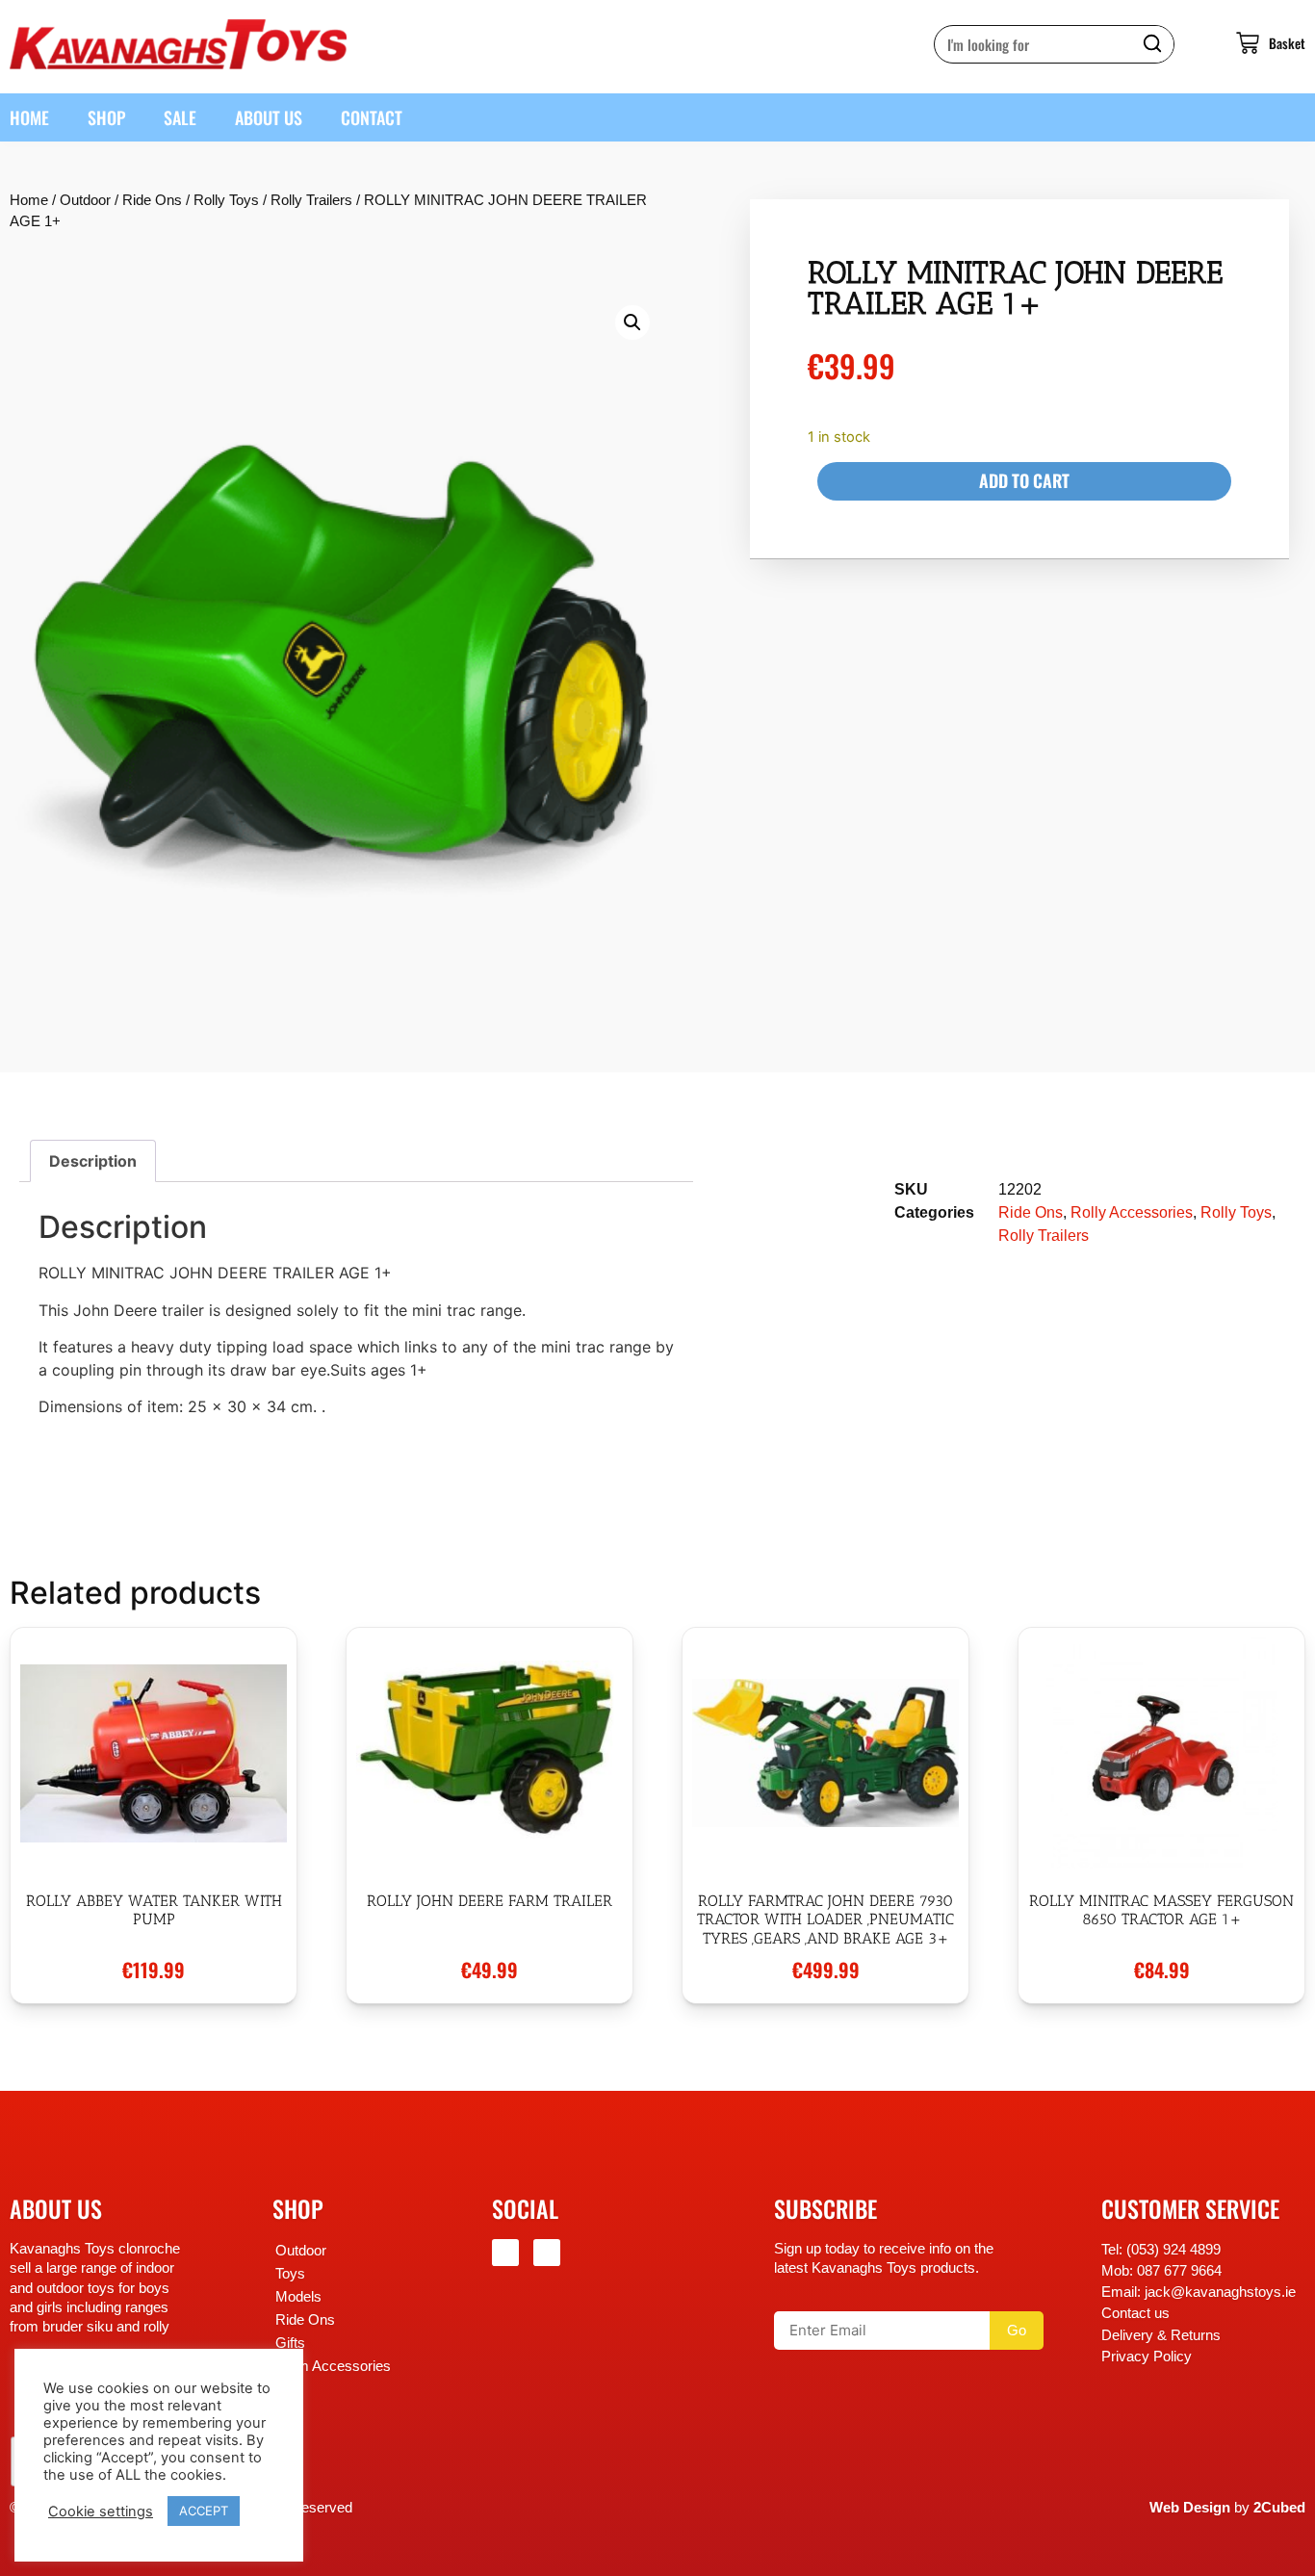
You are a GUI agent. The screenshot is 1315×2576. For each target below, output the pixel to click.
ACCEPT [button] (204, 2511)
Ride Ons (152, 200)
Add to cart (1024, 480)
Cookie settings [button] (101, 2512)
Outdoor (85, 200)
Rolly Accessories (1132, 1212)
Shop (106, 117)
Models (298, 2297)
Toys (290, 2274)
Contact (372, 117)
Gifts (290, 2343)
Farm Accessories (333, 2366)
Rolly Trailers (311, 200)
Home (29, 117)
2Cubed (1279, 2508)
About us (269, 117)
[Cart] (1251, 43)
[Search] (1154, 44)
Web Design (1190, 2508)
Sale (180, 117)
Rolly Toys (226, 200)
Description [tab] (93, 1161)
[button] (632, 322)
